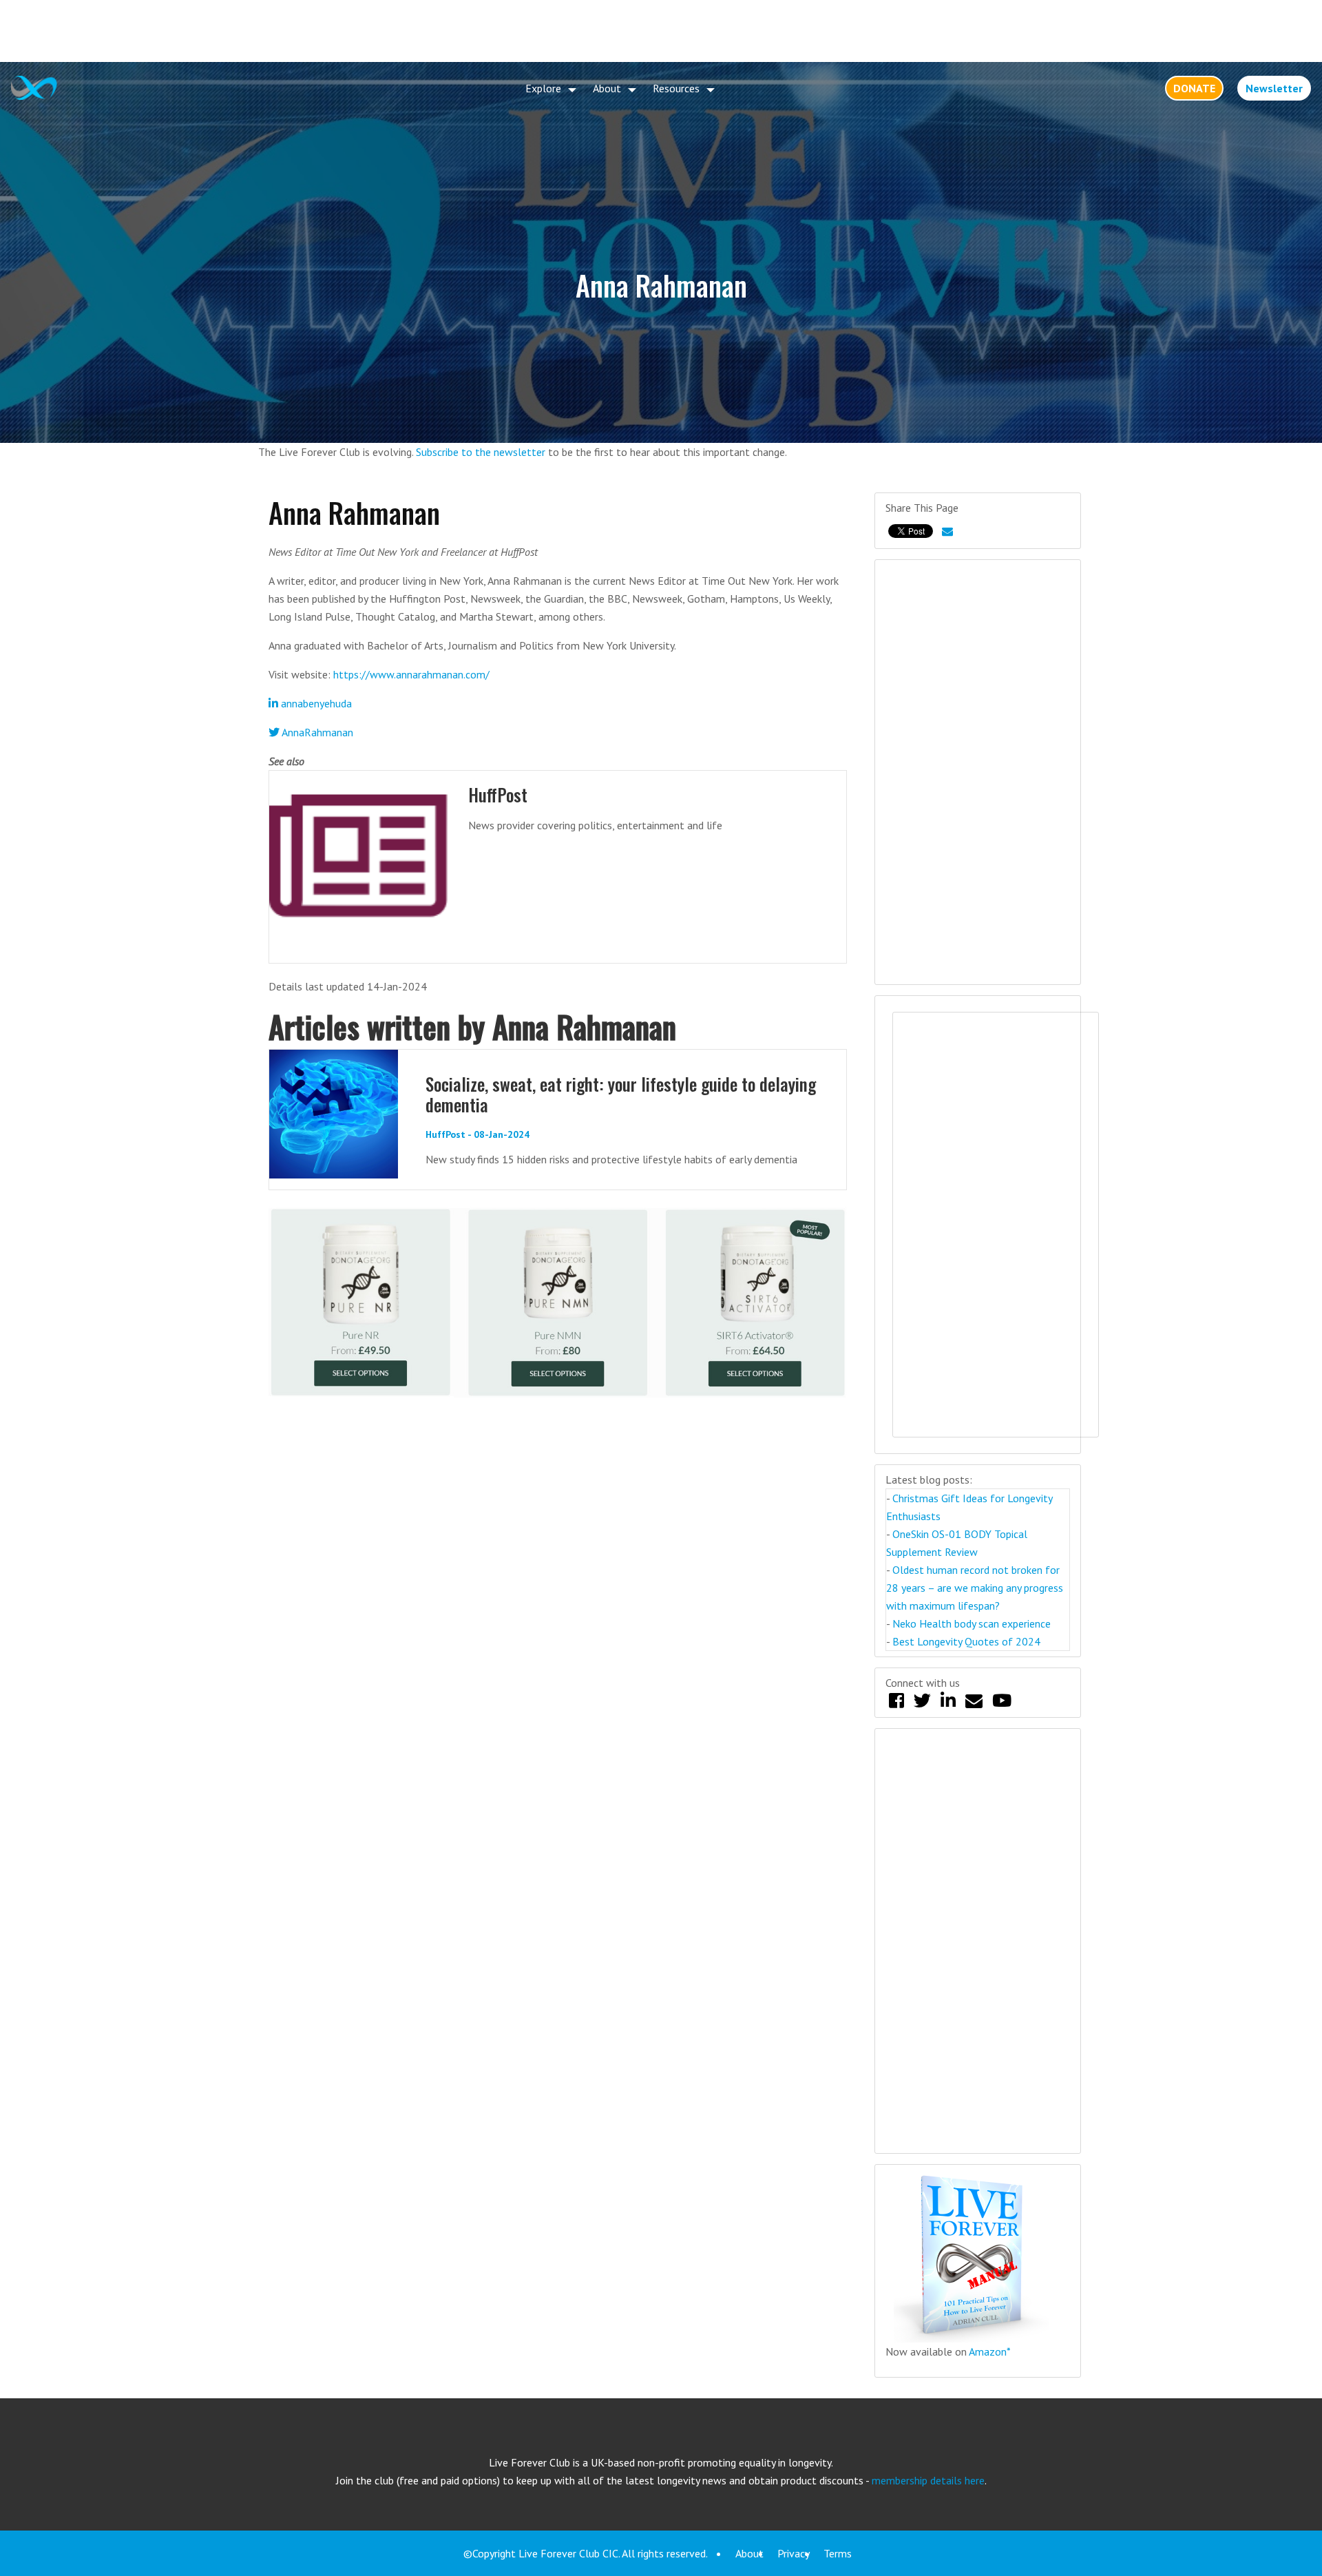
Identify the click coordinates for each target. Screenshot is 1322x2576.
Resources (676, 88)
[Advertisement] (661, 31)
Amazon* (990, 2351)
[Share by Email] (947, 531)
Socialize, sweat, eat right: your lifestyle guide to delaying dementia (621, 1094)
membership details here (928, 2480)
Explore (543, 88)
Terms (838, 2553)
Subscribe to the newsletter (481, 452)
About (607, 88)
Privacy (794, 2553)
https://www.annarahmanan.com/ (411, 674)
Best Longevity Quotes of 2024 (966, 1641)
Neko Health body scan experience (972, 1623)
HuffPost (498, 794)
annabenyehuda (315, 703)
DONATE (1194, 88)
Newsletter (1274, 88)
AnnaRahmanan (316, 732)
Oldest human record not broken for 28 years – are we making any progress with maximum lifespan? (975, 1588)
